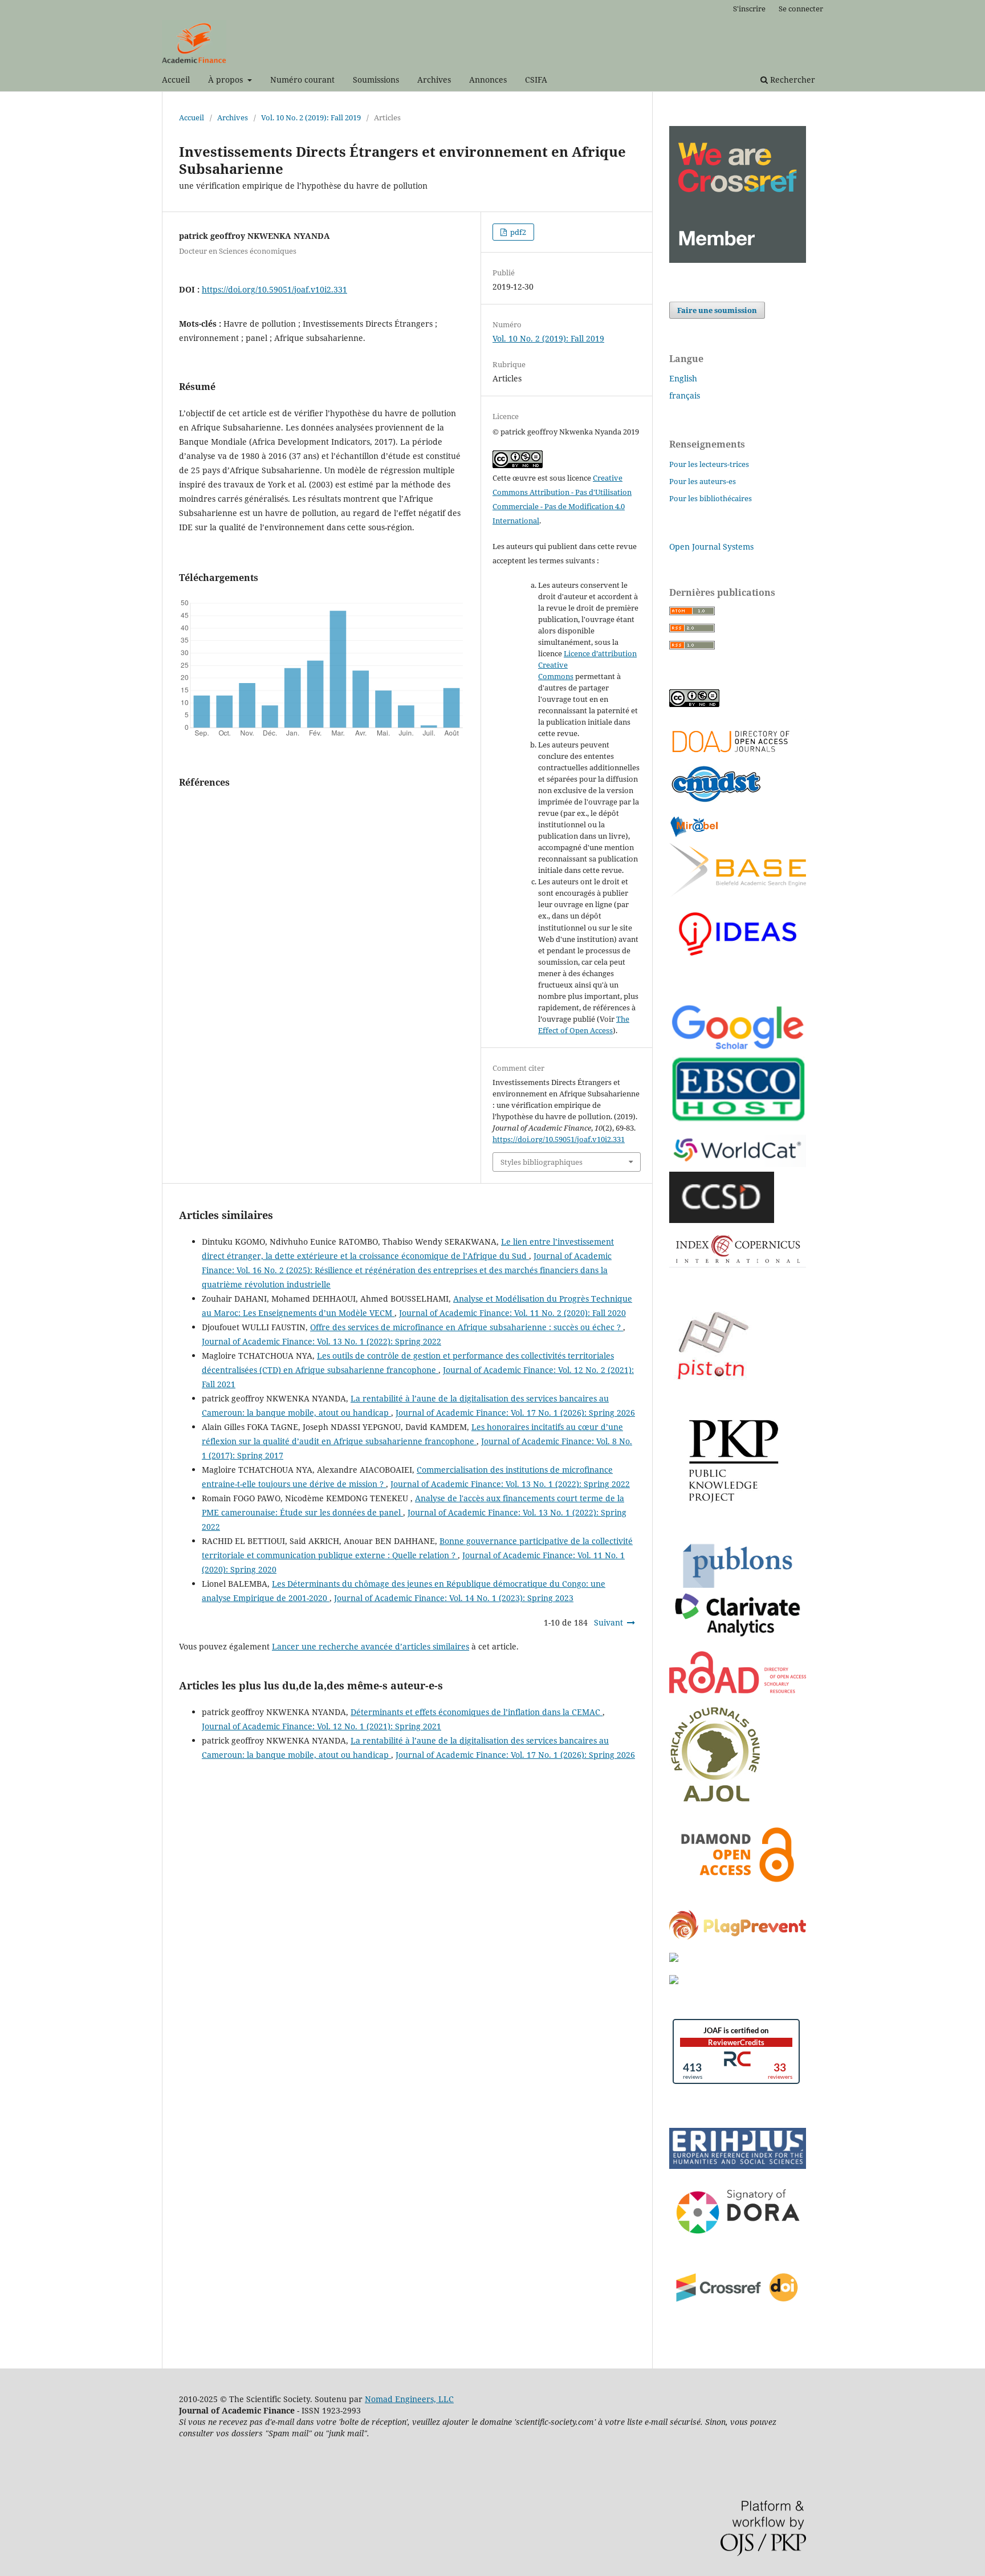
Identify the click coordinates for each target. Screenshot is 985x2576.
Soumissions (376, 80)
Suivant (608, 1622)
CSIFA (536, 80)
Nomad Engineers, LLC (409, 2399)
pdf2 (517, 232)
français (685, 395)
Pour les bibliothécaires (711, 498)
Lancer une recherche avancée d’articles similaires (371, 1646)
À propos (227, 80)
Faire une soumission (717, 310)
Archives (434, 80)
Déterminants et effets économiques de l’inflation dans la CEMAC (477, 1712)
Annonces (488, 80)
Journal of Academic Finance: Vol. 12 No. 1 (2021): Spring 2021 (321, 1726)
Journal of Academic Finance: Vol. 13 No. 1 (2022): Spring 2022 (321, 1341)
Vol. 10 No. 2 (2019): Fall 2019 (311, 117)
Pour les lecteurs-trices (709, 464)
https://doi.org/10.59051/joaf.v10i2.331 (274, 289)
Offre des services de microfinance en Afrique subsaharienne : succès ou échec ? (467, 1327)
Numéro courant (302, 80)
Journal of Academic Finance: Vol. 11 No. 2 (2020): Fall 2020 (512, 1313)
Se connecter (801, 9)
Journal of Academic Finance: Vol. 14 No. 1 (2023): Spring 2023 (454, 1598)
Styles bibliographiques (542, 1162)
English (683, 378)
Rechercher (791, 80)
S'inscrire (749, 9)
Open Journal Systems (711, 547)
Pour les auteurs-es (703, 481)
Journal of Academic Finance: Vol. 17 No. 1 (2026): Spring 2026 (515, 1413)
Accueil (176, 80)
